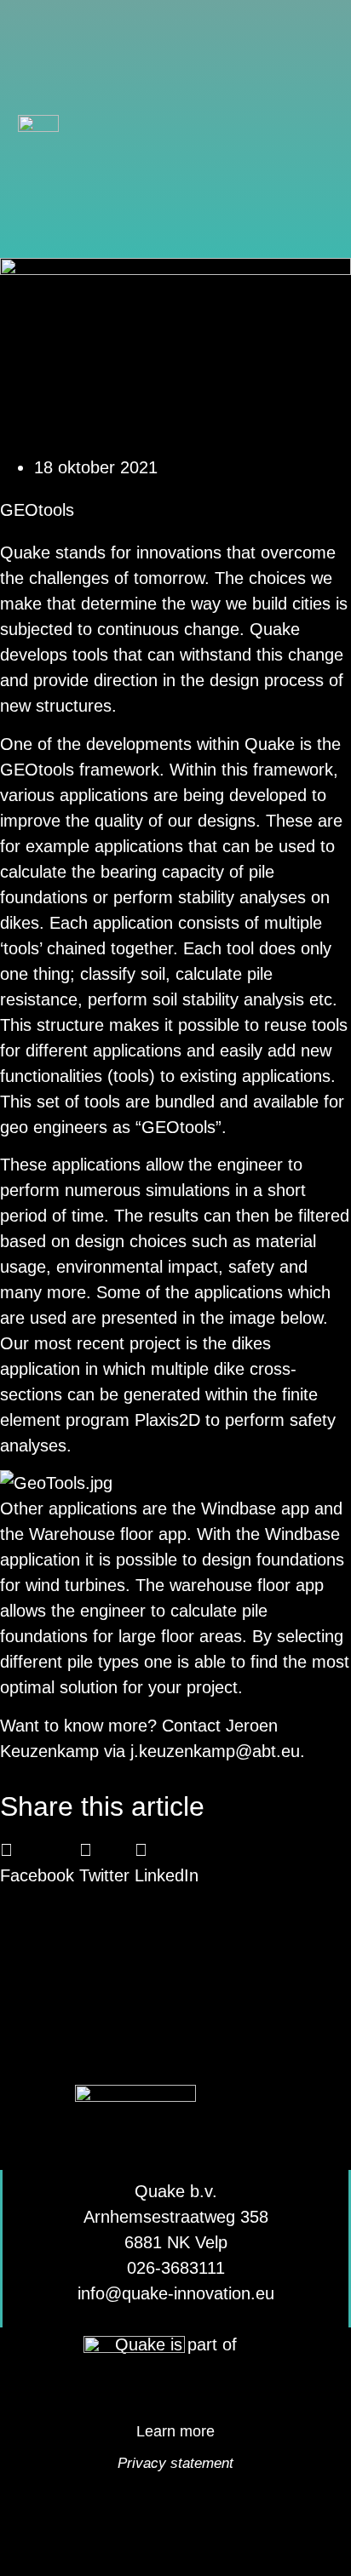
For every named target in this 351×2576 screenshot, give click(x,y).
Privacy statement (175, 2463)
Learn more (175, 2431)
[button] (316, 129)
